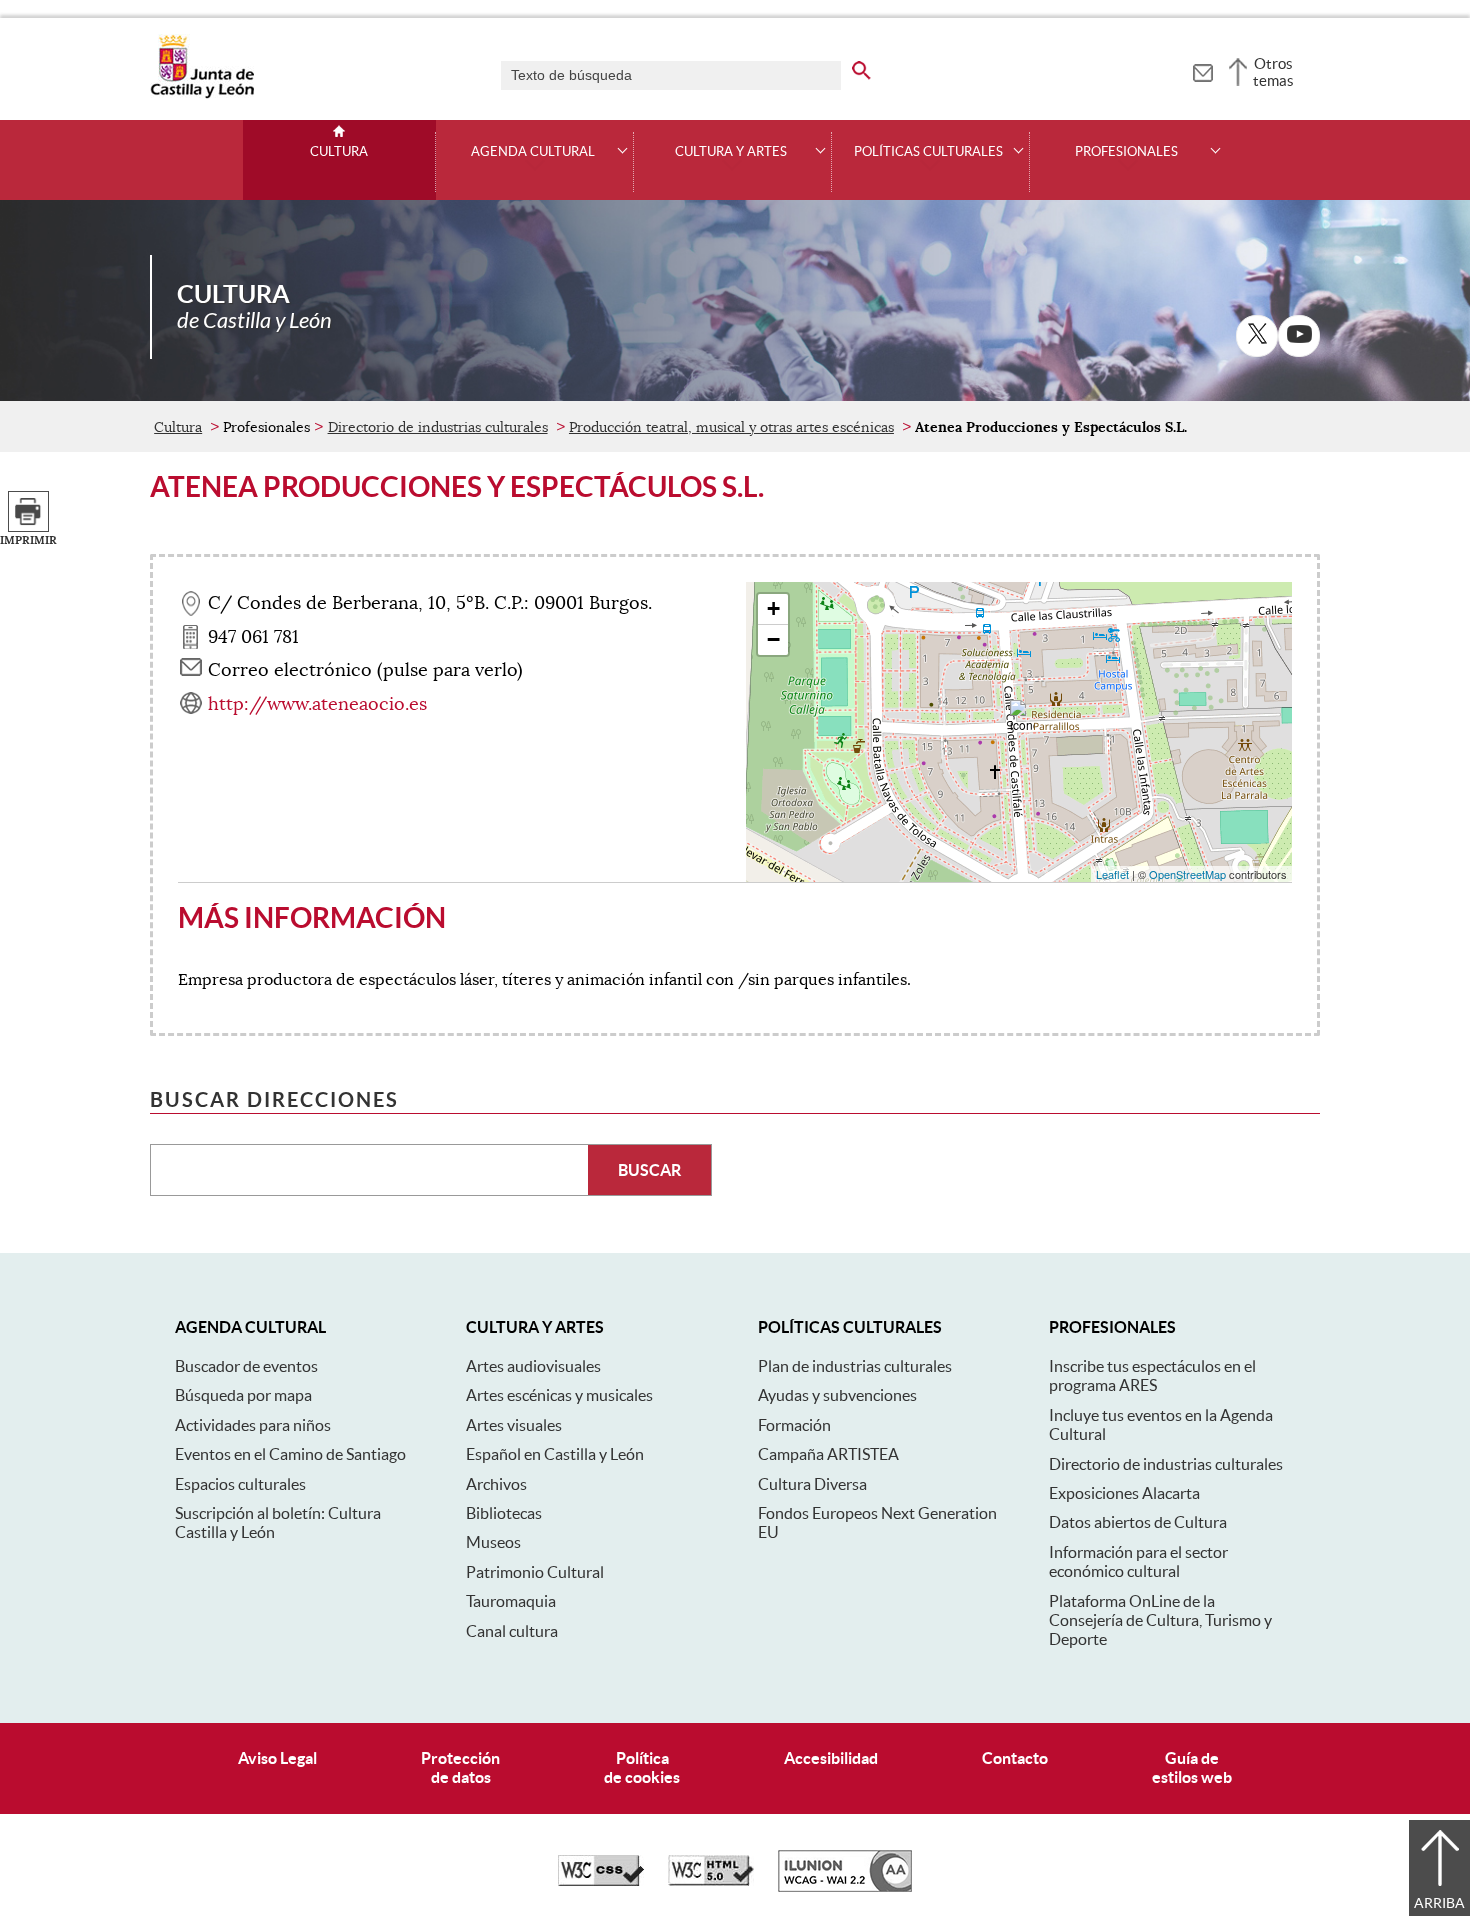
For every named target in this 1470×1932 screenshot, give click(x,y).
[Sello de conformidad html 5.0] (711, 1881)
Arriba (1439, 1903)
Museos (493, 1542)
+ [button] (773, 608)
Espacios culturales (240, 1484)
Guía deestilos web (1192, 1767)
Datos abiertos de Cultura (1138, 1522)
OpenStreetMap (1187, 874)
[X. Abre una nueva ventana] (1257, 336)
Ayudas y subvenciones (837, 1395)
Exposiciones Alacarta (1124, 1493)
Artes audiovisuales (533, 1366)
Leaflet (1112, 874)
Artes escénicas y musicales (559, 1395)
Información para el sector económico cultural (1138, 1561)
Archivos (496, 1484)
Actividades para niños (253, 1425)
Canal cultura (512, 1631)
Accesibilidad (831, 1758)
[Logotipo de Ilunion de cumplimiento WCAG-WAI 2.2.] (845, 1887)
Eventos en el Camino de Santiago (290, 1454)
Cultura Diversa (812, 1484)
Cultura (339, 152)
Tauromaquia (511, 1601)
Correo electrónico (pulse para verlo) (365, 670)
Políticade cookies (642, 1767)
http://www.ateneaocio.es (317, 704)
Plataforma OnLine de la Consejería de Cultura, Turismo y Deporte (1160, 1620)
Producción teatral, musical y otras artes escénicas (731, 427)
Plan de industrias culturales (855, 1366)
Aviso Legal (277, 1758)
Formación (794, 1425)
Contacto (1015, 1758)
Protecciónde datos (460, 1767)
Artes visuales (514, 1425)
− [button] (773, 639)
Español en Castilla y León (555, 1454)
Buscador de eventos (246, 1366)
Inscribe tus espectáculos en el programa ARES (1152, 1375)
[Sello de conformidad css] (601, 1881)
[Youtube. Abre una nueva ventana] (1299, 336)
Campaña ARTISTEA (828, 1454)
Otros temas (1273, 72)
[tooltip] (1202, 70)
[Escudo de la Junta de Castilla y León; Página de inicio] (202, 94)
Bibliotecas (504, 1513)
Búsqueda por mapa (243, 1395)
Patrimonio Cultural (535, 1572)
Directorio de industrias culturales (438, 427)
